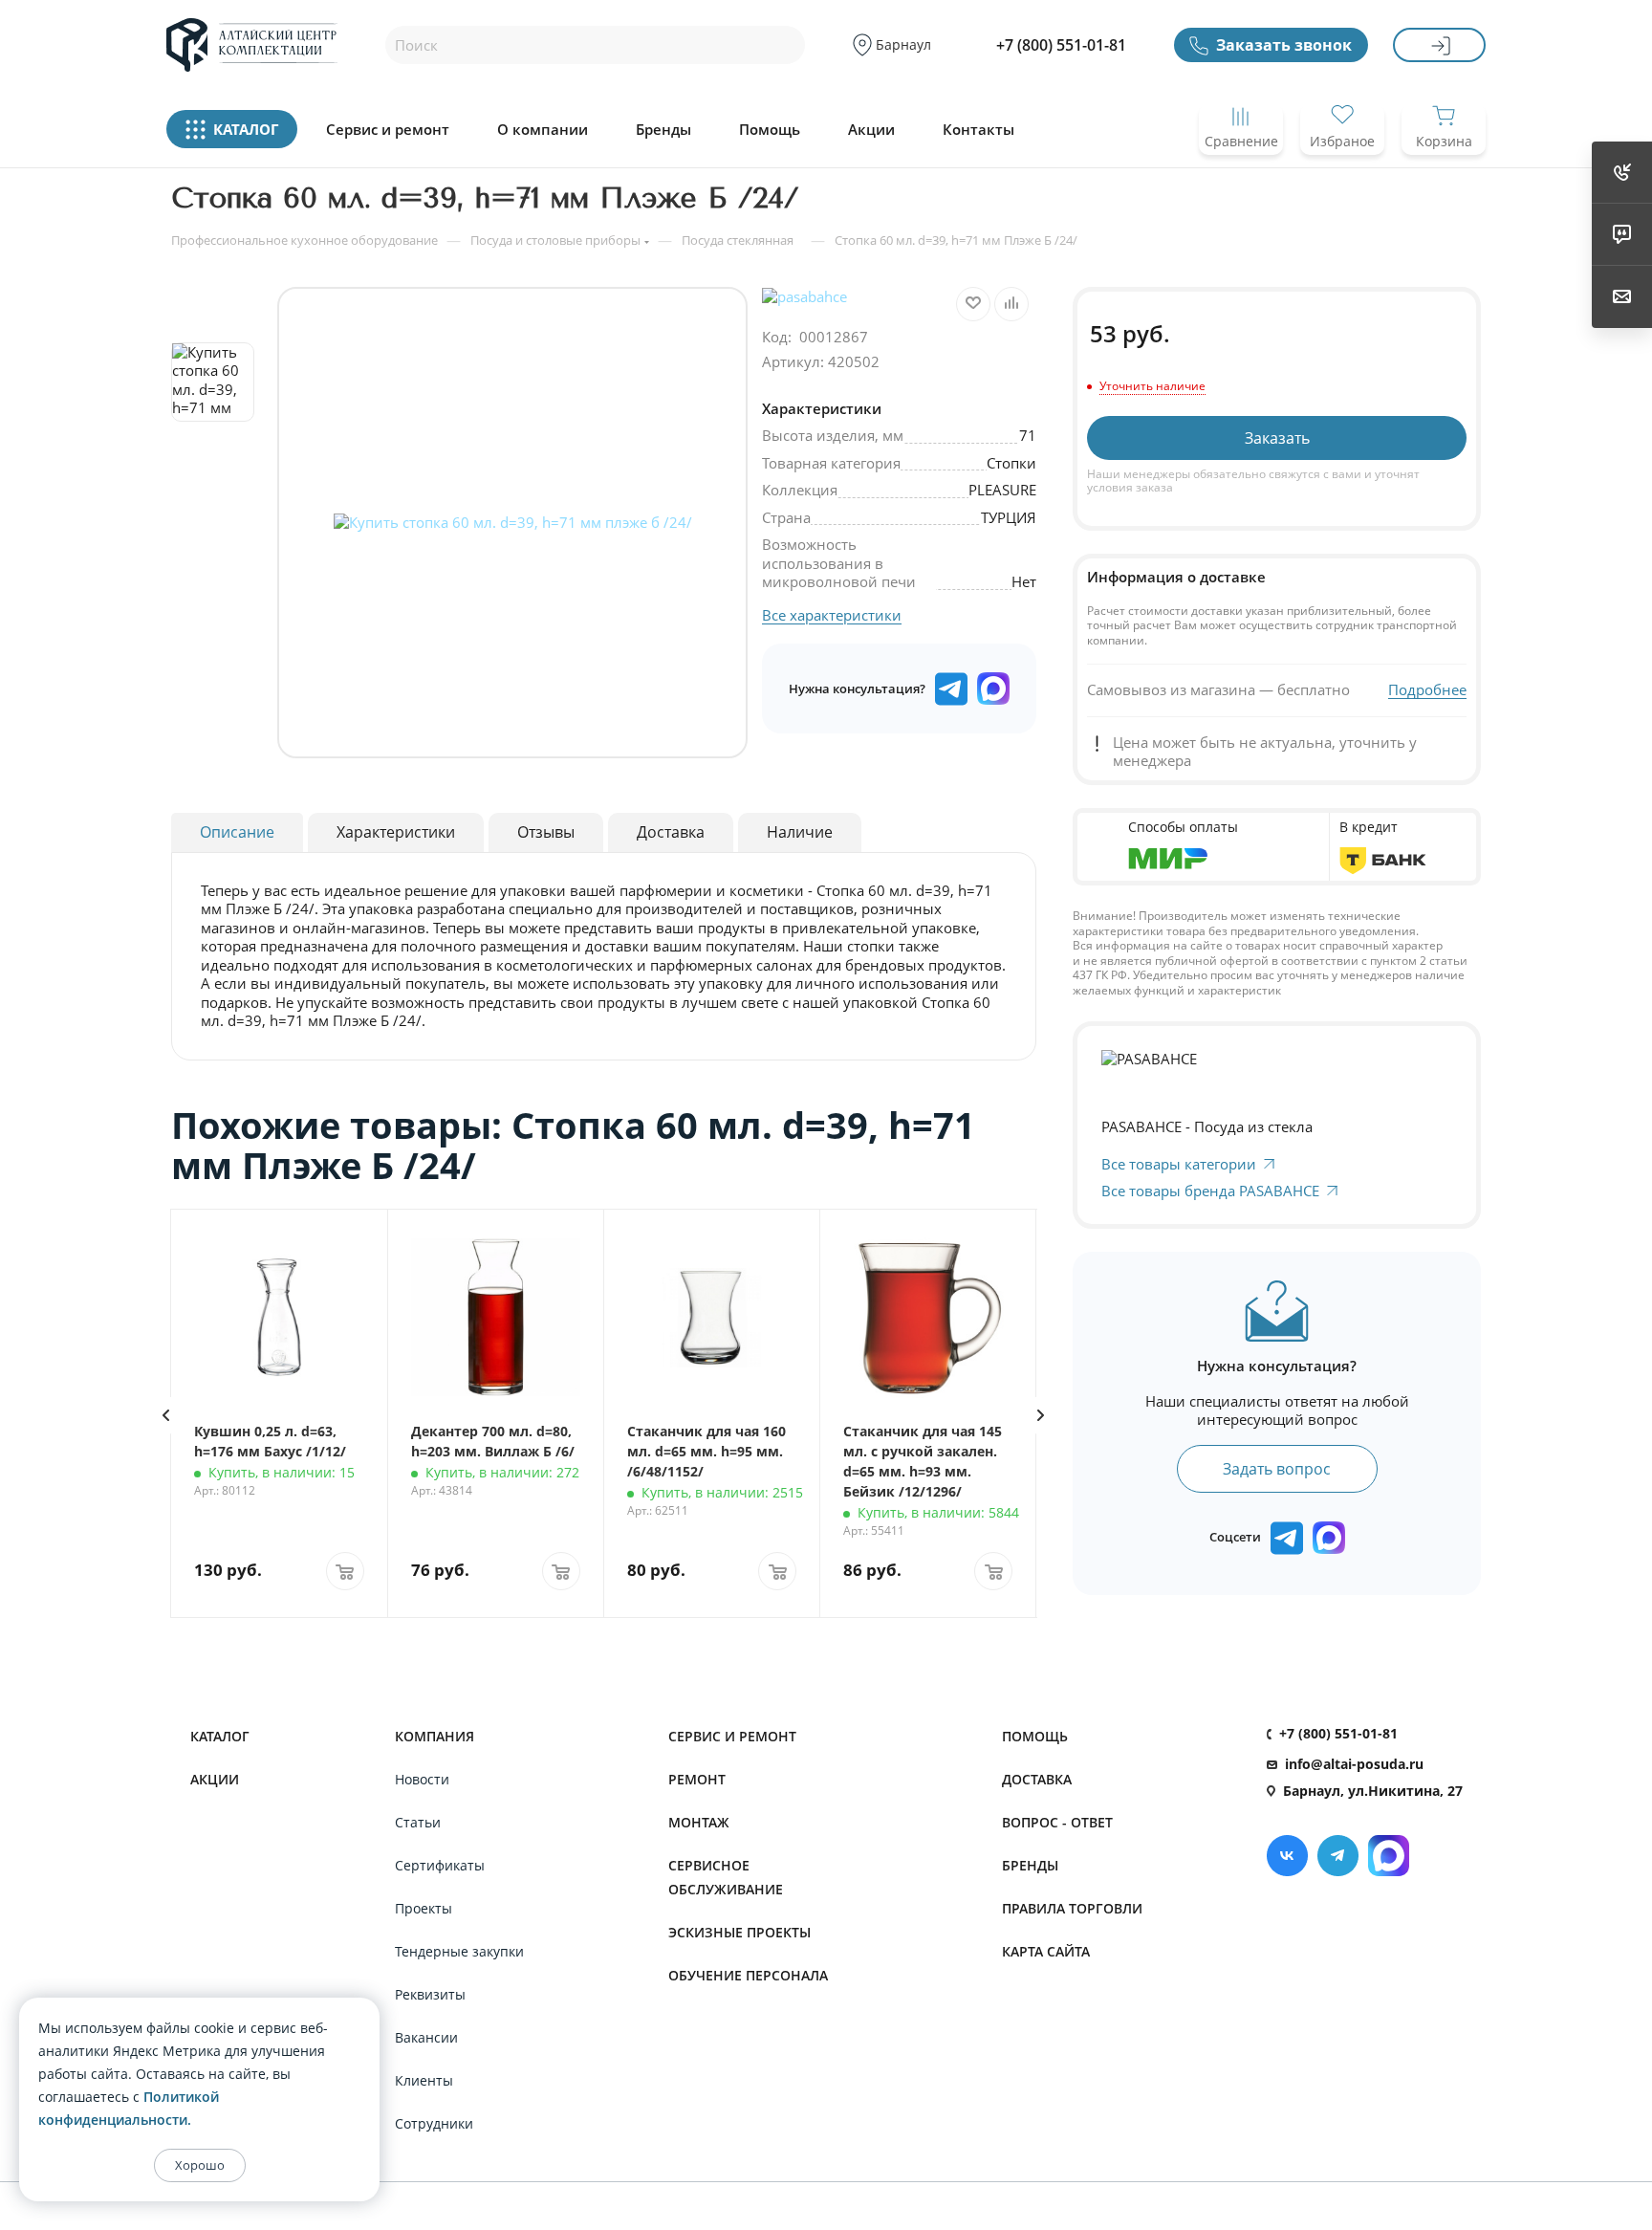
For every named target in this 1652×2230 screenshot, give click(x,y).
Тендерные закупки (459, 1951)
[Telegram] (1338, 1856)
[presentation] (165, 1415)
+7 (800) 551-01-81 (1061, 45)
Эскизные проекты (739, 1932)
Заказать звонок (1284, 45)
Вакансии (426, 2037)
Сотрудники (434, 2123)
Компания (435, 1736)
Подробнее (1427, 690)
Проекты (424, 1908)
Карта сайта (1046, 1951)
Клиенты (424, 2080)
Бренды (663, 130)
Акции (871, 130)
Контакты (978, 130)
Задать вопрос (1277, 1469)
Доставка (1037, 1779)
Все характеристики (832, 615)
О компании (543, 130)
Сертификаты (440, 1865)
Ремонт (697, 1779)
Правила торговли (1072, 1908)
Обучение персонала (748, 1975)
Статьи (418, 1822)
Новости (422, 1779)
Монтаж (699, 1822)
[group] (512, 523)
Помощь (770, 130)
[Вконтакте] (1287, 1856)
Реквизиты (430, 1994)
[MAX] (993, 689)
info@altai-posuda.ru (1354, 1764)
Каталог (220, 1736)
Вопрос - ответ (1057, 1822)
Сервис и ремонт (388, 130)
